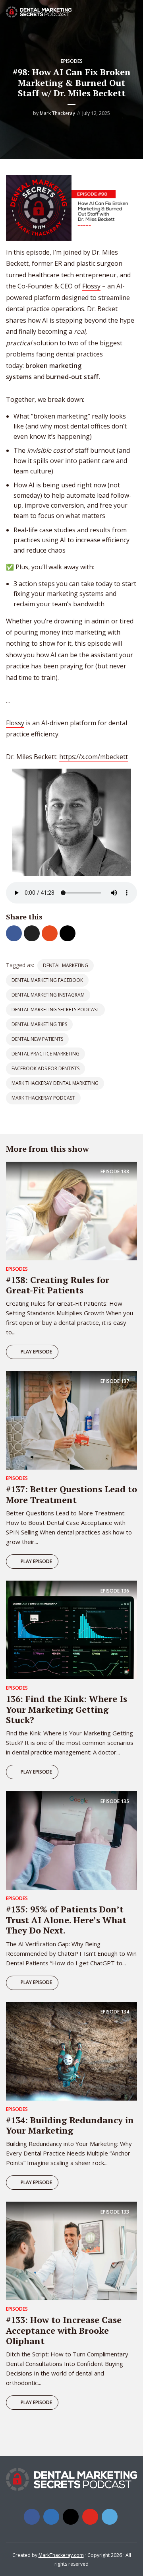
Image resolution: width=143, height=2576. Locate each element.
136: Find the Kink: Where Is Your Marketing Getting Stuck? (67, 1709)
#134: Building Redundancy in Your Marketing (70, 2125)
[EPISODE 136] (71, 1630)
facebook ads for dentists (45, 1068)
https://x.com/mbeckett (94, 757)
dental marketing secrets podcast (55, 1010)
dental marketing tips (39, 1024)
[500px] (110, 2517)
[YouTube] (90, 2517)
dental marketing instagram (48, 995)
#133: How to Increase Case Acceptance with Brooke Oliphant (64, 2330)
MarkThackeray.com (61, 2555)
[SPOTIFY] (15, 2441)
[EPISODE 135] (71, 1840)
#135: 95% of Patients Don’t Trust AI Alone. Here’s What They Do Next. (66, 1920)
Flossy (91, 286)
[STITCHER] (70, 2441)
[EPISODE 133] (71, 2251)
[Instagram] (71, 2517)
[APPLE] (33, 2441)
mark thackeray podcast (43, 1098)
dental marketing (66, 965)
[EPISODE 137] (71, 1420)
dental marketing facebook (47, 980)
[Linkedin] (51, 2517)
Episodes (72, 61)
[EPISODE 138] (71, 1210)
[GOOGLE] (52, 2441)
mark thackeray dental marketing (55, 1083)
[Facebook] (32, 2517)
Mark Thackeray (57, 113)
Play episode (36, 1352)
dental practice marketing (45, 1054)
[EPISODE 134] (71, 2050)
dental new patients (37, 1039)
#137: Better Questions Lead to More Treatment (71, 1494)
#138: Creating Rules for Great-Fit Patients (58, 1285)
